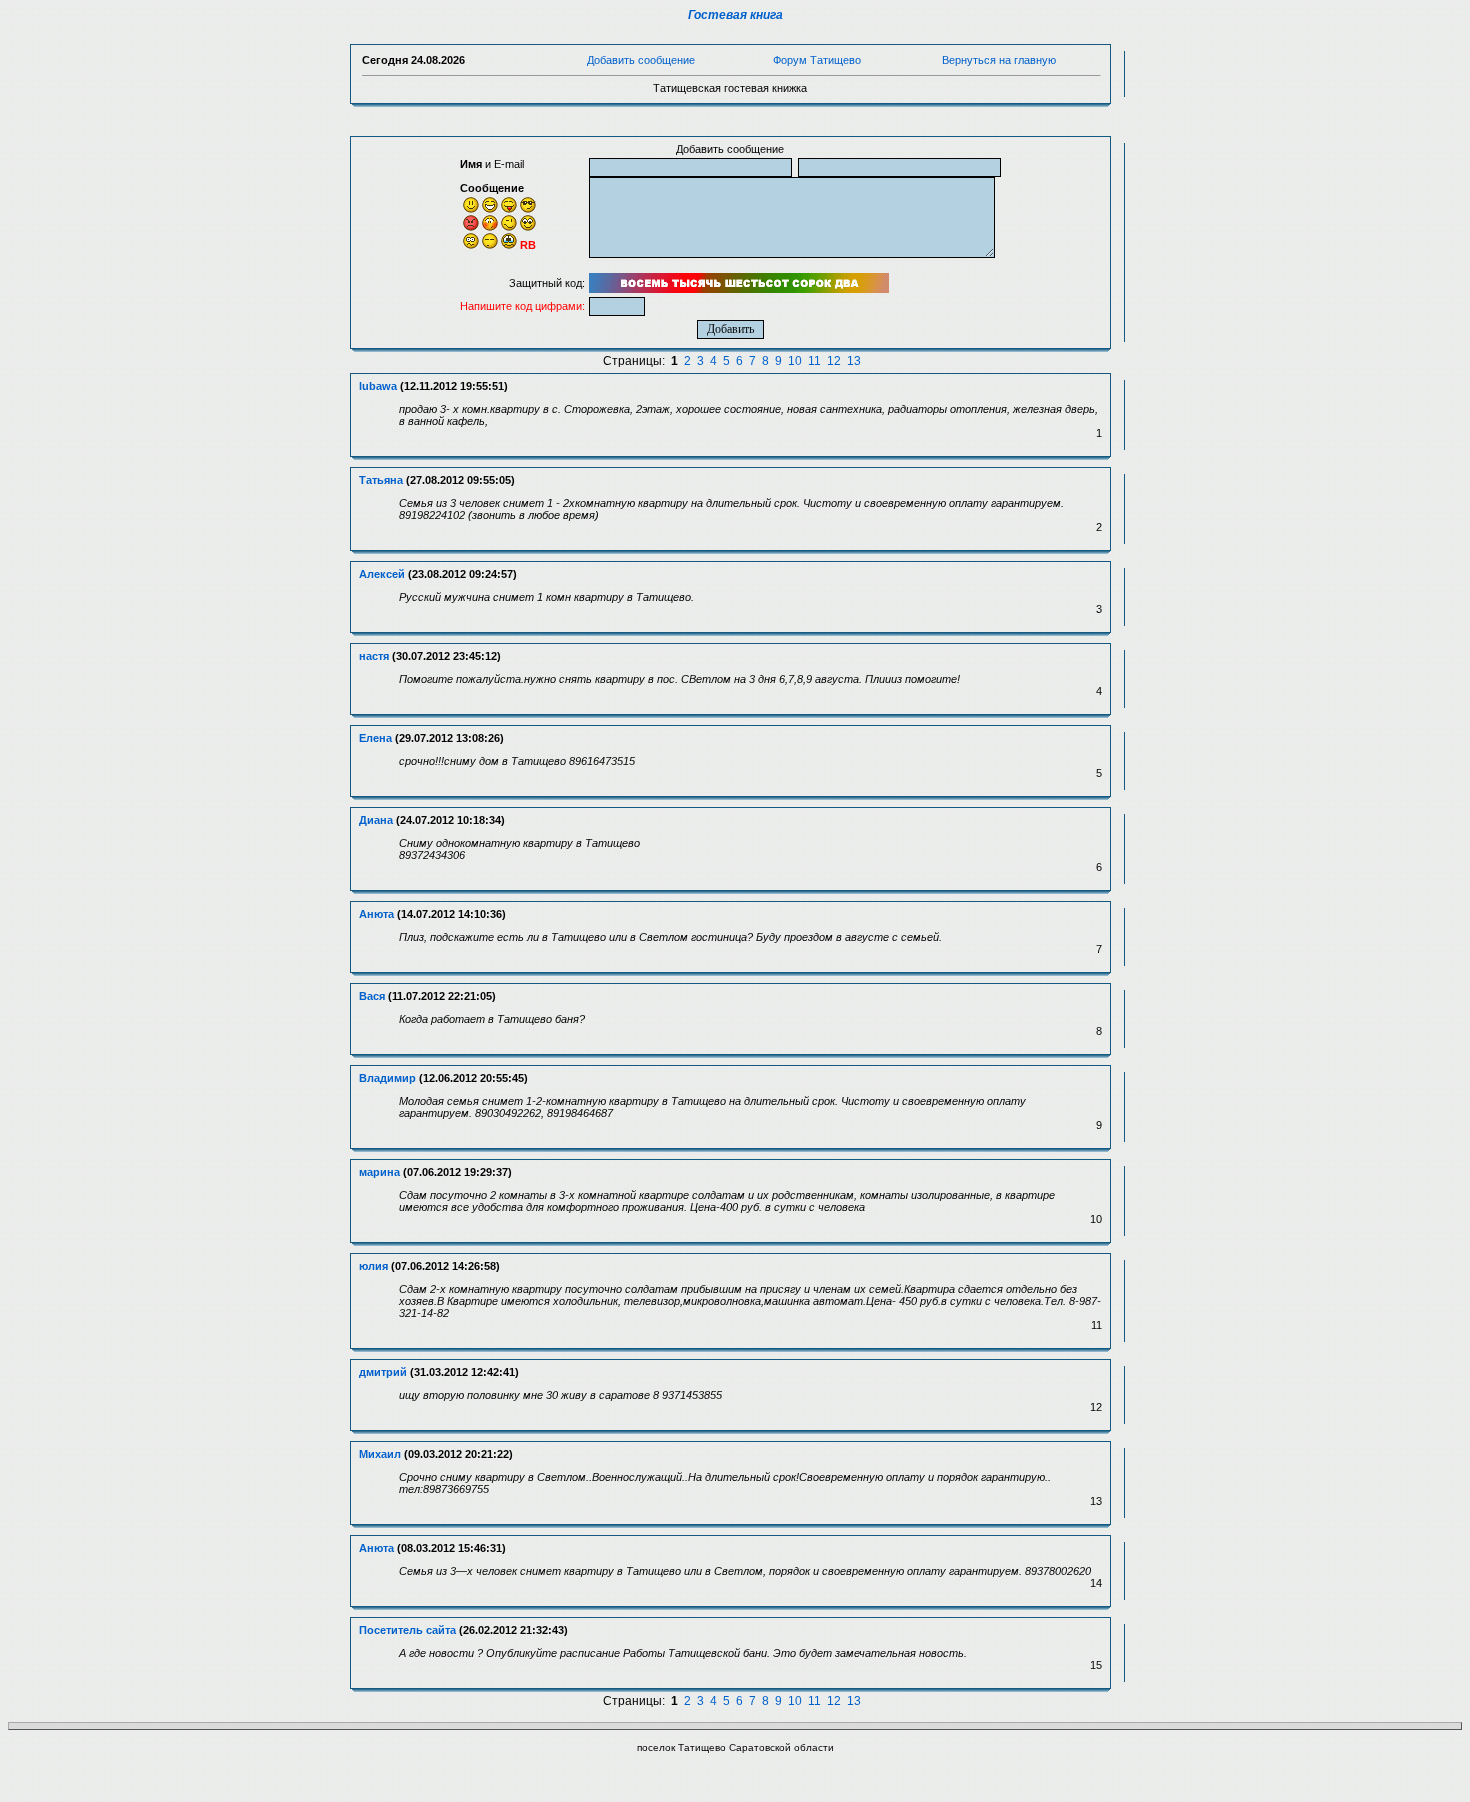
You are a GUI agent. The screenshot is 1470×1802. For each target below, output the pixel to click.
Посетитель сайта (407, 1630)
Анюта (376, 914)
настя (374, 656)
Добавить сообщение (641, 60)
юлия (373, 1266)
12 (834, 361)
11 (814, 361)
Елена (375, 738)
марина (379, 1172)
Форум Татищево (817, 60)
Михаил (380, 1454)
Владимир (387, 1078)
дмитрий (383, 1372)
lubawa (378, 386)
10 (795, 361)
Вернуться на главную (999, 60)
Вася (372, 996)
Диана (376, 820)
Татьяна (381, 480)
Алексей (382, 574)
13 (854, 361)
